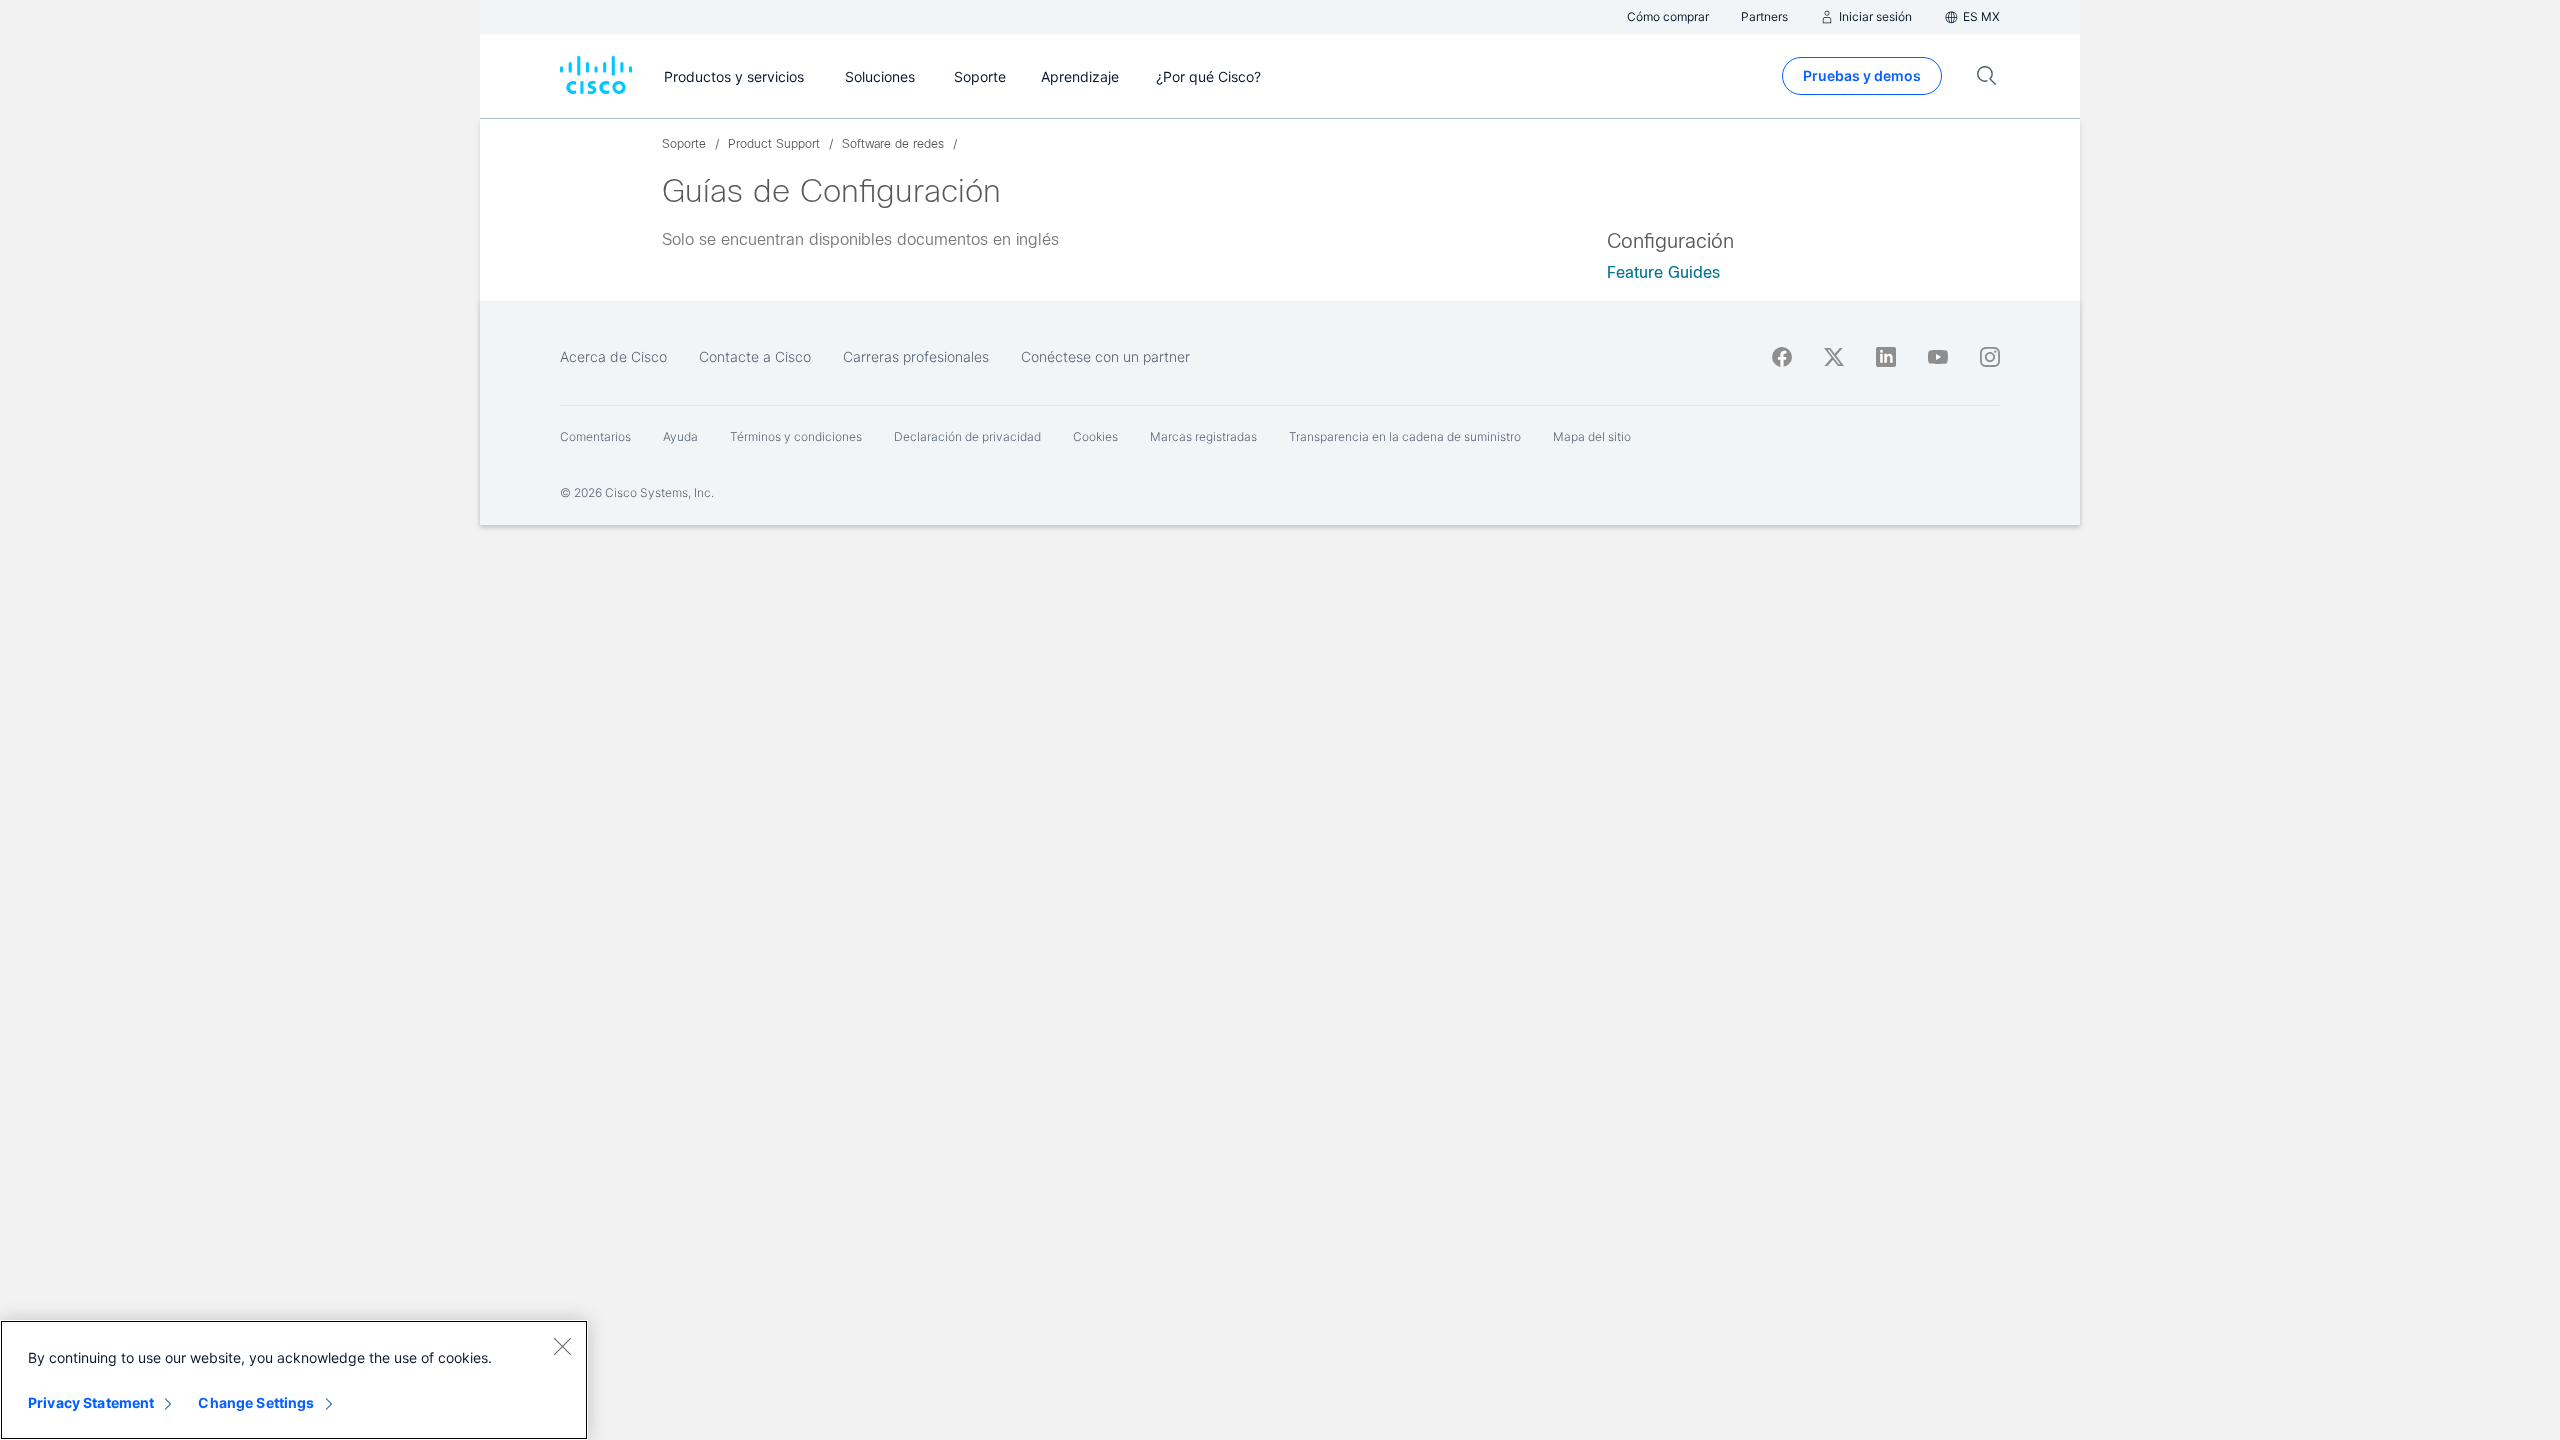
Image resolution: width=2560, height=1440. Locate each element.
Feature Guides (1663, 272)
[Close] (562, 1346)
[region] (294, 1380)
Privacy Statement (91, 1402)
